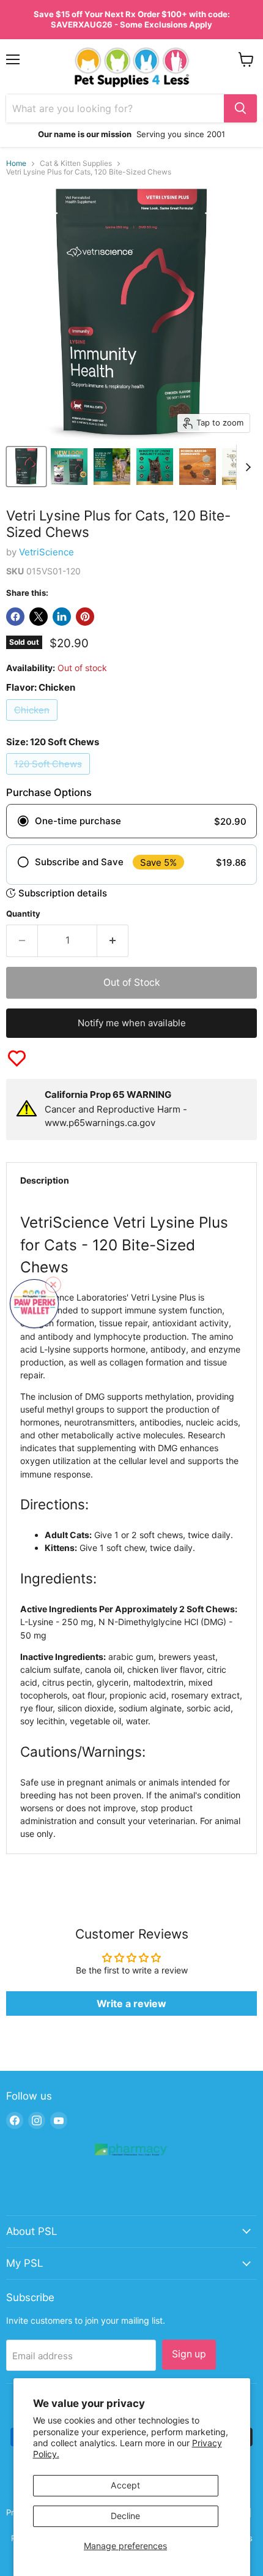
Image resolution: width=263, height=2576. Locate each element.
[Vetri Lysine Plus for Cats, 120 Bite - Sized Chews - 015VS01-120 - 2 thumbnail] (69, 467)
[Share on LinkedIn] (62, 617)
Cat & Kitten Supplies (76, 163)
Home (16, 163)
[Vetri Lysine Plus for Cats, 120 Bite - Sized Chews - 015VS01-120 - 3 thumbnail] (112, 467)
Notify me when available (132, 1023)
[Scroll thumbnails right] (246, 467)
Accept (125, 2485)
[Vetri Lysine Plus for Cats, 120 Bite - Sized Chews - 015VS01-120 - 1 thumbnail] (26, 467)
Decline (125, 2516)
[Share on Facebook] (15, 617)
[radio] (131, 821)
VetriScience (46, 552)
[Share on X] (39, 617)
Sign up (189, 2354)
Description (45, 1180)
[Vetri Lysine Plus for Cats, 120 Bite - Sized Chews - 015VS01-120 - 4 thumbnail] (155, 467)
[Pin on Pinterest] (85, 617)
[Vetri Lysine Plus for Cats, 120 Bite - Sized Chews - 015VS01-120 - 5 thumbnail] (198, 467)
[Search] (240, 108)
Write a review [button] (131, 2003)
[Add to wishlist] (17, 1058)
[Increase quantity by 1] (113, 941)
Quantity (23, 914)
